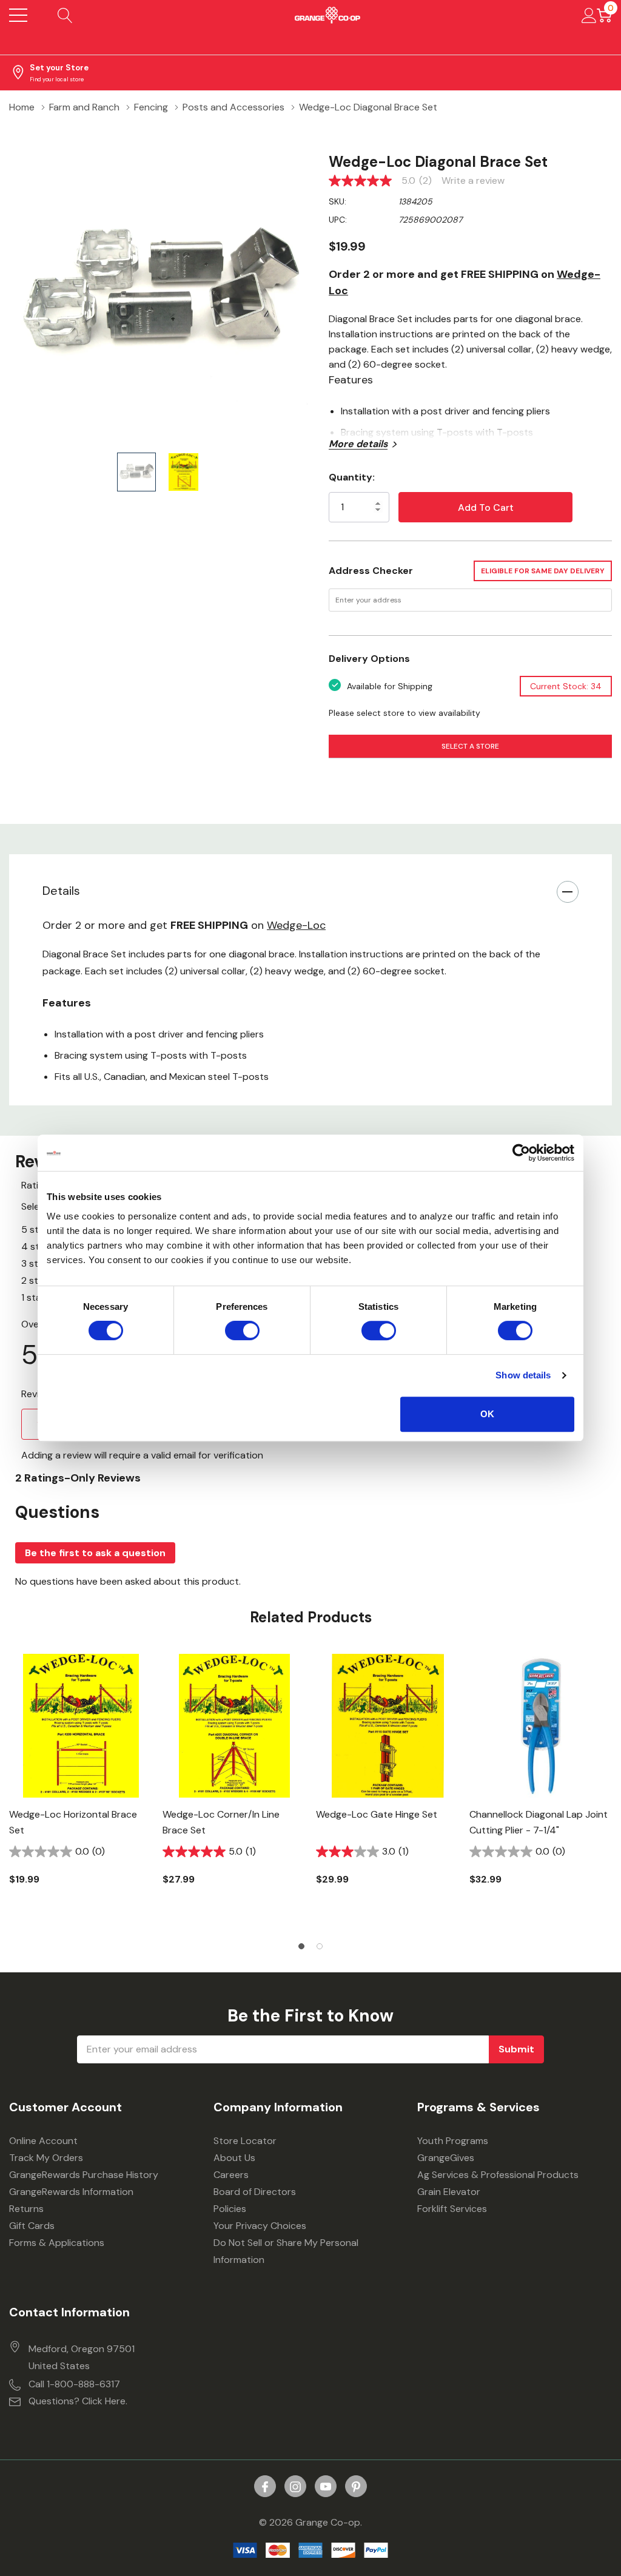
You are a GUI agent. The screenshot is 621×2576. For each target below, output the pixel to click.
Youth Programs (453, 2141)
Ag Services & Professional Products (498, 2175)
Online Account (43, 2141)
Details (61, 891)
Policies (230, 2209)
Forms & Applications (57, 2243)
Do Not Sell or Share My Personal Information (286, 2251)
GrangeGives (446, 2158)
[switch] (242, 1330)
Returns (26, 2209)
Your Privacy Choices (260, 2226)
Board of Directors (255, 2192)
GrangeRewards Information (71, 2192)
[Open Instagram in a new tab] (295, 2487)
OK (487, 1414)
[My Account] (589, 15)
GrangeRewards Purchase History (84, 2175)
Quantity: (352, 477)
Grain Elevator (449, 2192)
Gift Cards (32, 2226)
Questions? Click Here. (78, 2401)
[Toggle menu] (18, 15)
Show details (523, 1375)
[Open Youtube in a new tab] (326, 2487)
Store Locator (245, 2141)
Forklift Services (452, 2209)
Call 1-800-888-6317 (74, 2384)
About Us (234, 2158)
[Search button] (65, 15)
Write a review (473, 181)
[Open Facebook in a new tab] (265, 2487)
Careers (231, 2175)
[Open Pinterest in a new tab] (356, 2487)
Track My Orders (46, 2158)
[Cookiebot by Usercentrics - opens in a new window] (521, 1153)
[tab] (301, 1946)
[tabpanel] (81, 1790)
